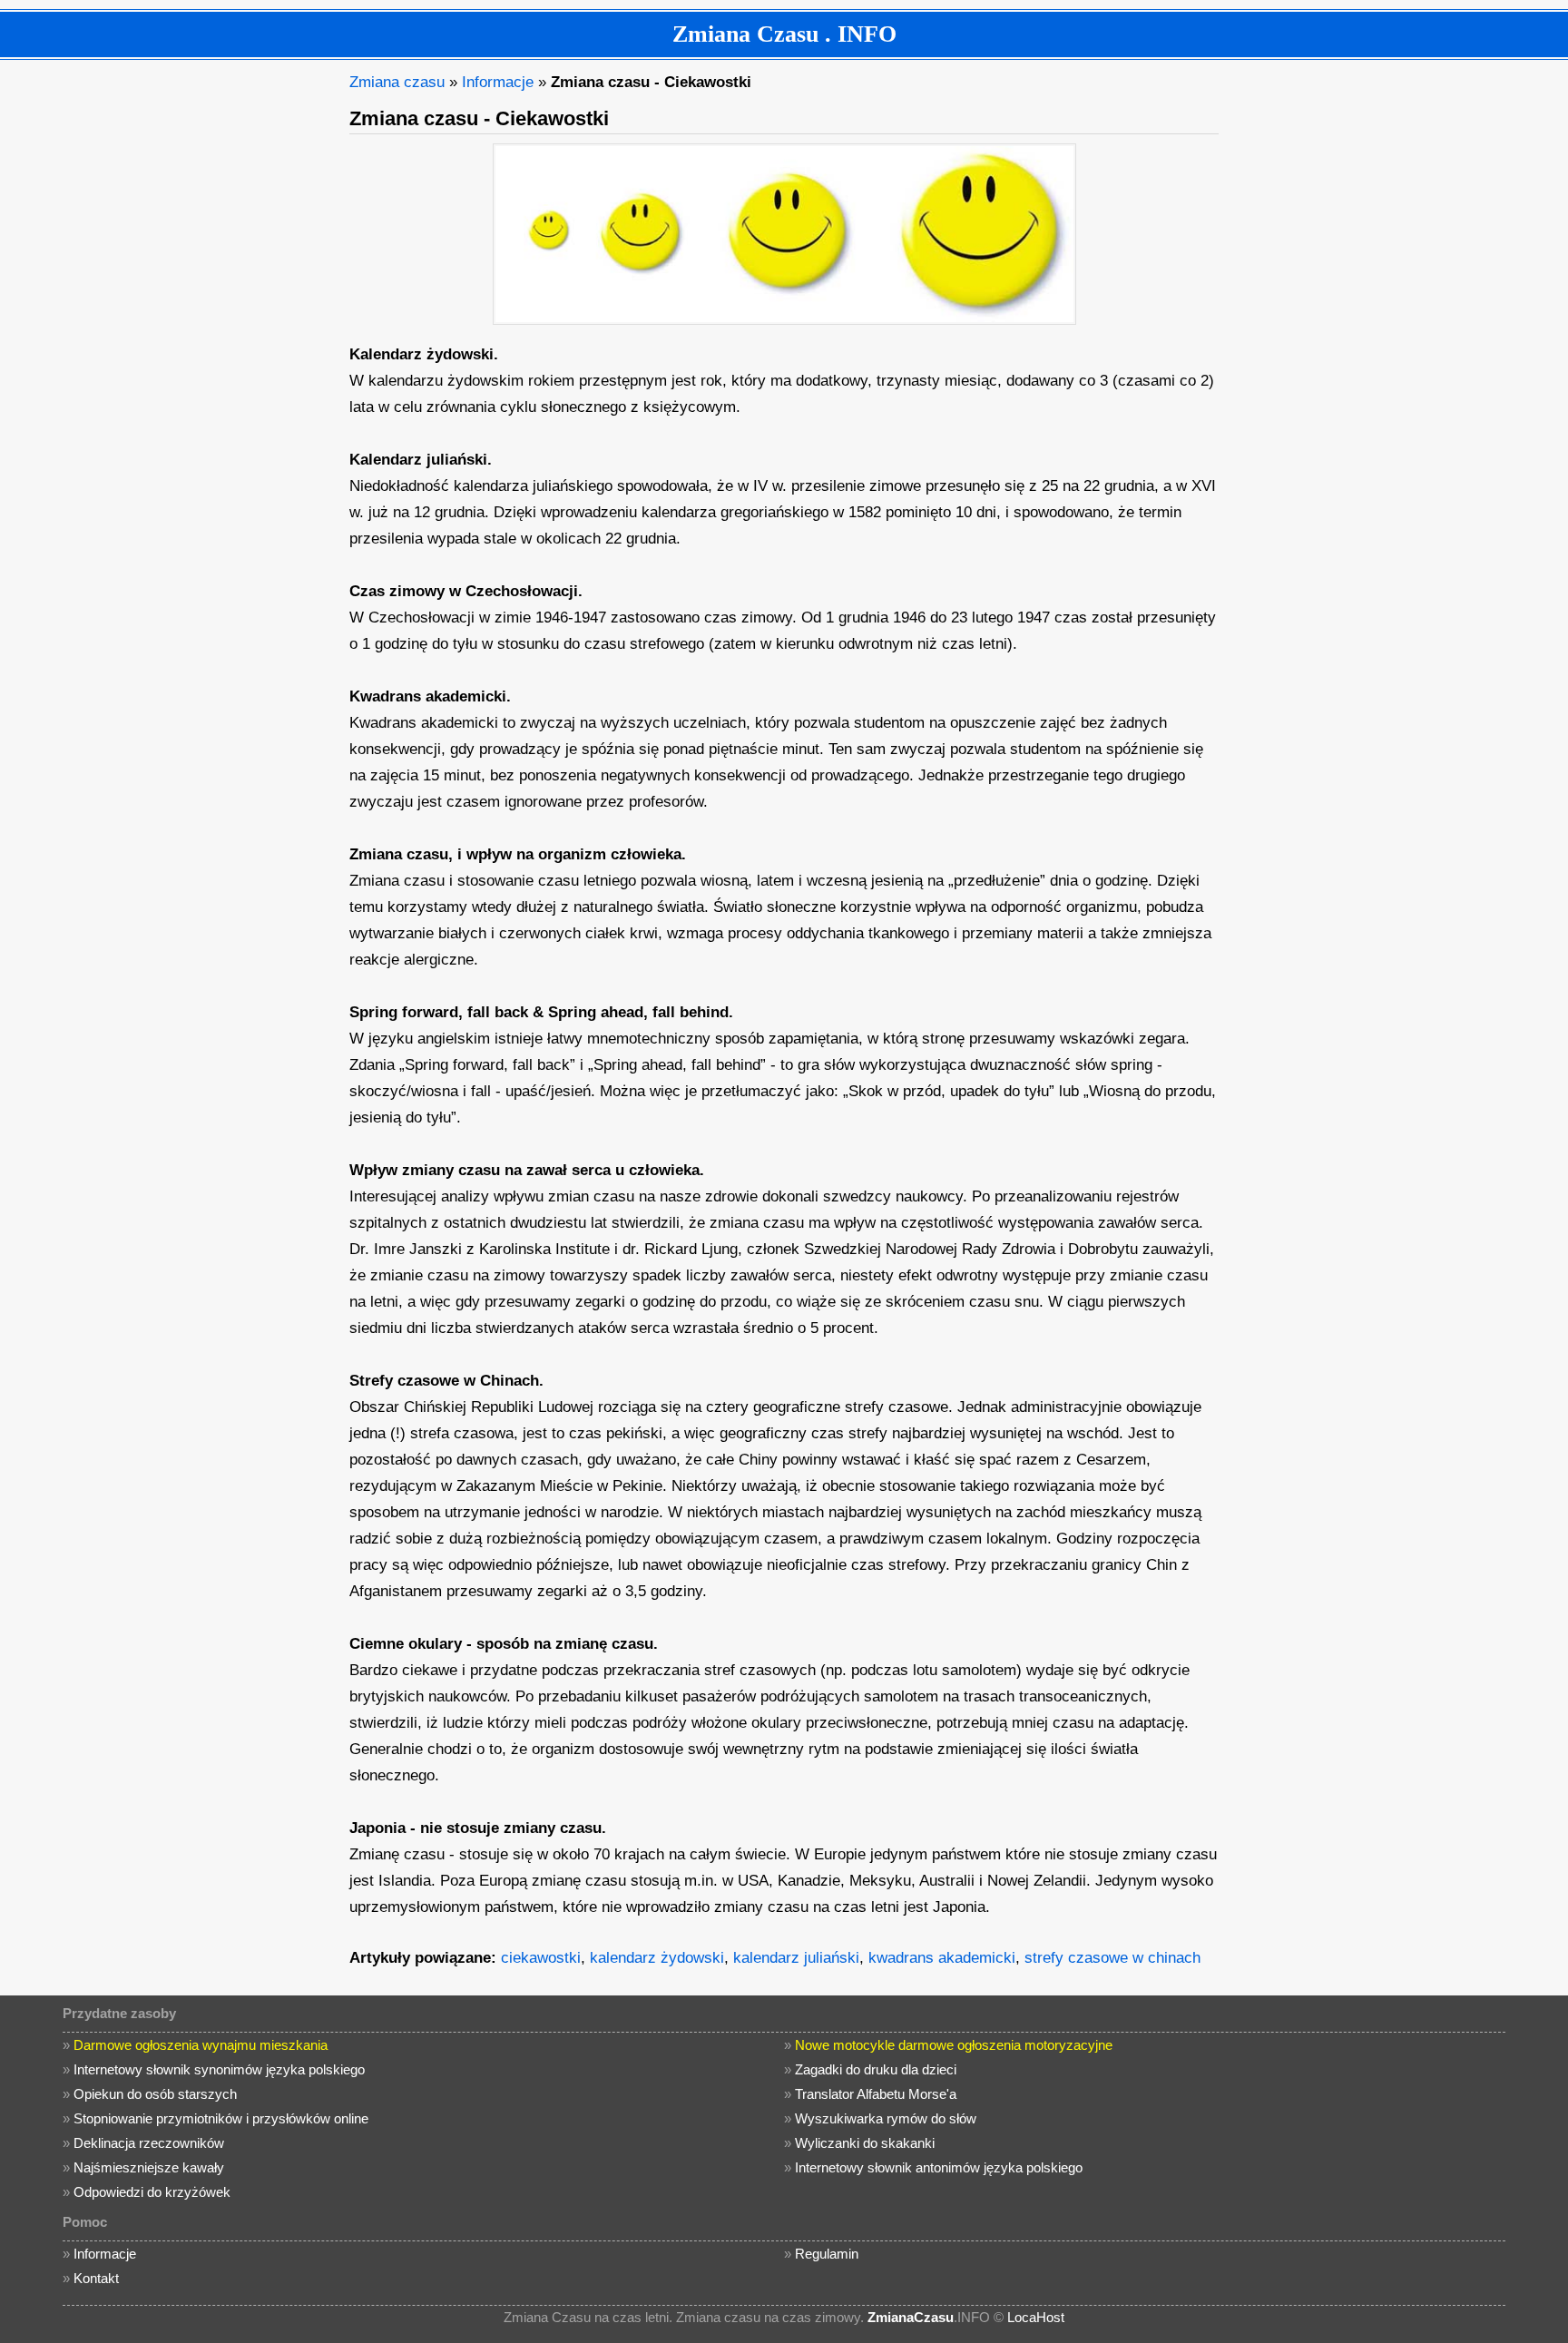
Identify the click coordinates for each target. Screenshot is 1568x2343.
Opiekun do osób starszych (155, 2094)
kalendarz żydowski (657, 1958)
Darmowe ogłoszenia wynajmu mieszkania (201, 2045)
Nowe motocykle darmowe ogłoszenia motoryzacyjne (954, 2045)
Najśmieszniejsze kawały (149, 2167)
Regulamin (827, 2254)
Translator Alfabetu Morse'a (876, 2094)
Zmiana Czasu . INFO (784, 34)
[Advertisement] (199, 341)
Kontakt (96, 2278)
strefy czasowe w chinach (1112, 1958)
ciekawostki (541, 1958)
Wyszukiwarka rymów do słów (886, 2118)
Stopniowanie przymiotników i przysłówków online (221, 2118)
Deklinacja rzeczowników (149, 2143)
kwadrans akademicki (942, 1958)
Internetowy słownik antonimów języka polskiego (939, 2167)
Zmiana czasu (397, 82)
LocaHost (1036, 2317)
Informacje (498, 82)
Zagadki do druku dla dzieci (876, 2069)
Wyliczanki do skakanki (865, 2143)
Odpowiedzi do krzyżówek (152, 2192)
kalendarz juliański (796, 1958)
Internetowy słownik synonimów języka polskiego (219, 2069)
